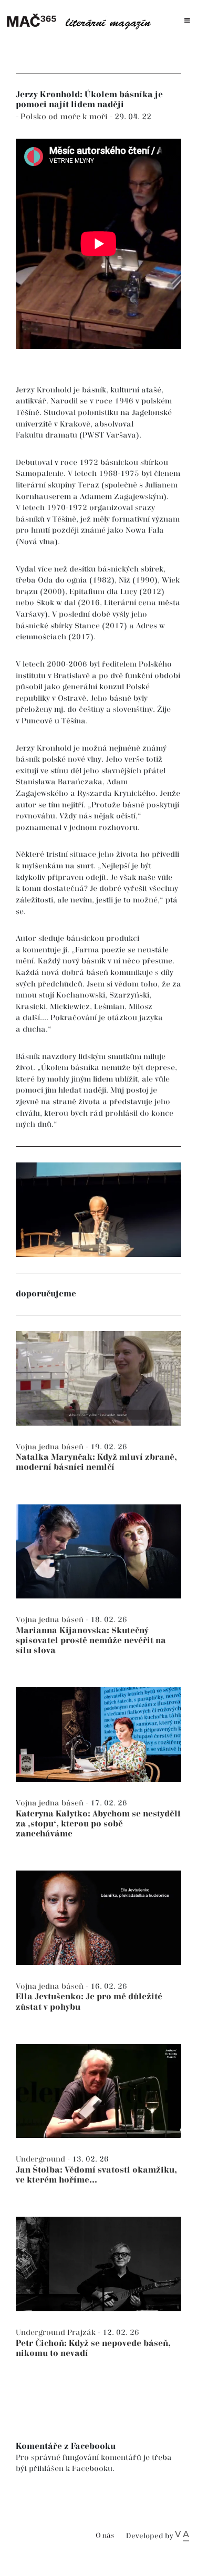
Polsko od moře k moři (65, 117)
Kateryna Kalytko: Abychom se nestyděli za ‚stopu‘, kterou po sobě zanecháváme (98, 1824)
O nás (105, 2536)
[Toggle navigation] (187, 21)
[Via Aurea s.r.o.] (182, 2536)
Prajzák (82, 2333)
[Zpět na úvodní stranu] (82, 21)
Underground (42, 2159)
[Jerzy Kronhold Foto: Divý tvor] (98, 1210)
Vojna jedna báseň (51, 1447)
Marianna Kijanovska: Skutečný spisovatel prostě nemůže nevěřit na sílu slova (91, 1641)
